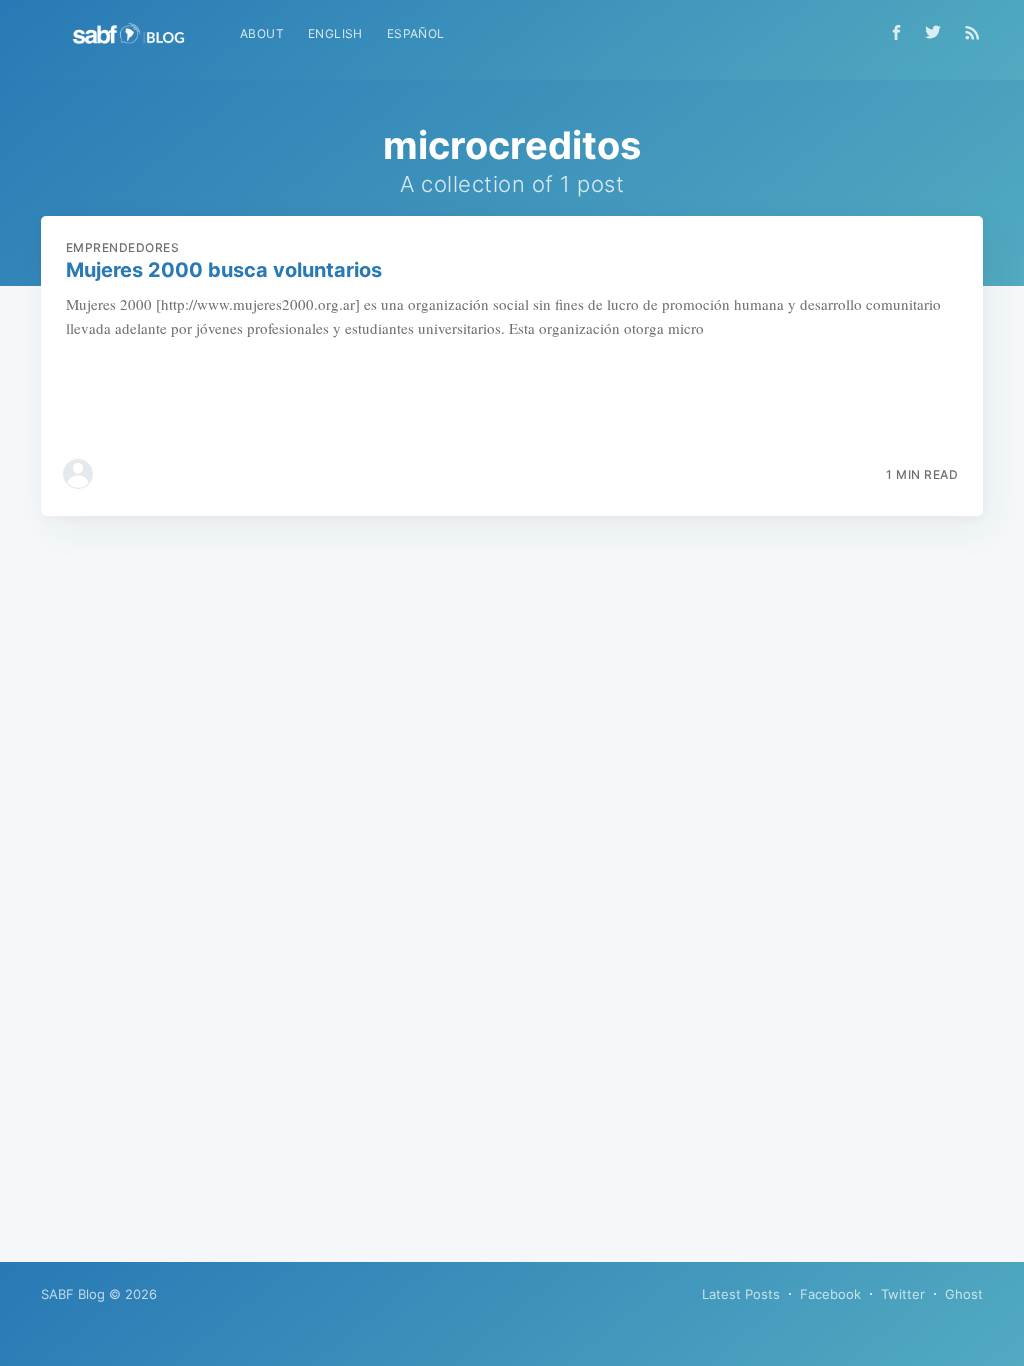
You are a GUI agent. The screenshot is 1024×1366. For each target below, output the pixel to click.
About (262, 33)
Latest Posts (741, 1294)
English (335, 33)
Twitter (903, 1294)
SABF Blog (73, 1294)
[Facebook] (896, 32)
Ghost (964, 1294)
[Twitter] (938, 32)
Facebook (830, 1294)
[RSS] (972, 32)
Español (416, 33)
